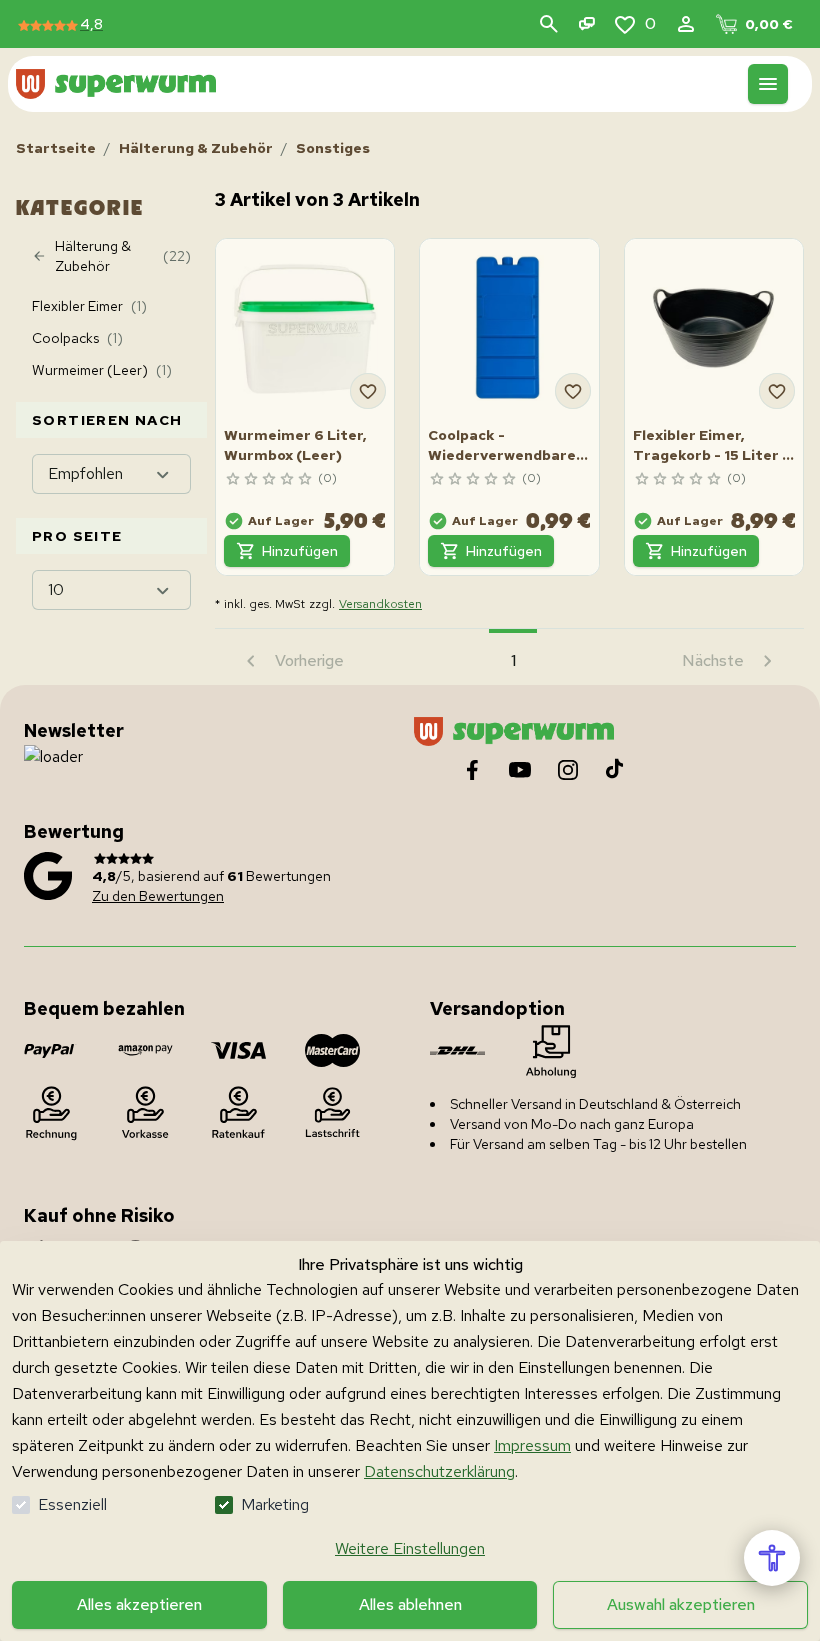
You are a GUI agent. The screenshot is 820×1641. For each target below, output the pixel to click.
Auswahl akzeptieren (681, 1604)
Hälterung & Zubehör (196, 148)
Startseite (56, 148)
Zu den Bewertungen (158, 896)
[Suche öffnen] (549, 24)
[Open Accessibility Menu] (772, 1558)
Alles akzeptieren (139, 1604)
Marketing (275, 1504)
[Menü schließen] (768, 84)
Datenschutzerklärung (439, 1471)
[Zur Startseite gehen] (116, 83)
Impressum (532, 1445)
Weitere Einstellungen (410, 1548)
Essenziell (72, 1504)
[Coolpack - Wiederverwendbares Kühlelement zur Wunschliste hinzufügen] (573, 391)
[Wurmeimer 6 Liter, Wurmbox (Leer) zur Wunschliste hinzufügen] (368, 391)
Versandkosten (380, 604)
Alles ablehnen (410, 1604)
